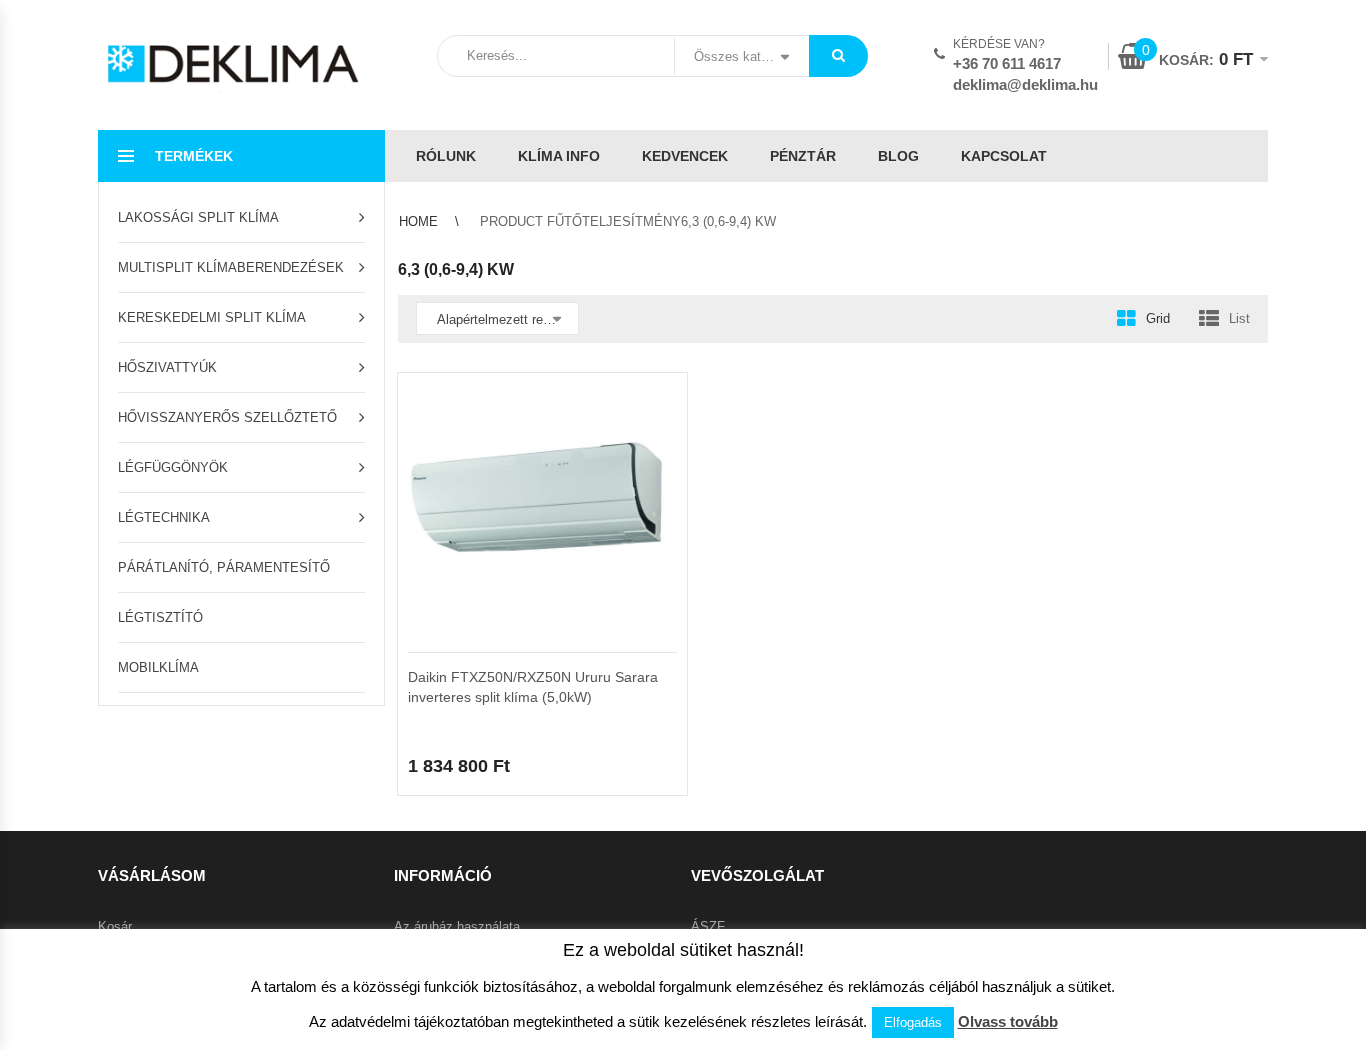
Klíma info (559, 156)
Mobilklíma (158, 667)
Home (418, 221)
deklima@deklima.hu (1025, 84)
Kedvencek (685, 156)
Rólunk (446, 156)
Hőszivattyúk (167, 367)
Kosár (115, 926)
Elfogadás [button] (913, 1022)
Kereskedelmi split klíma (212, 317)
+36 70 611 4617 (1007, 63)
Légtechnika (164, 517)
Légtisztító (160, 617)
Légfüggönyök (173, 467)
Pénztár (803, 156)
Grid (1158, 318)
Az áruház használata (457, 926)
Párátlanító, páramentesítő (224, 567)
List (1239, 318)
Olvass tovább (1008, 1021)
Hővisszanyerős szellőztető (227, 417)
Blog (898, 156)
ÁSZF (708, 926)
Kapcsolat (1004, 156)
